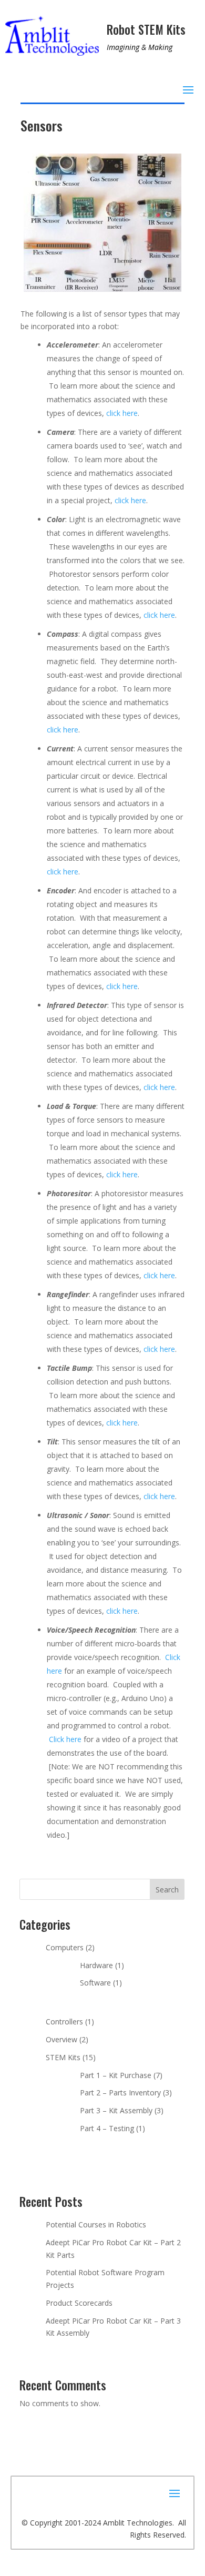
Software (95, 1983)
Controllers (64, 2022)
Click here (65, 1739)
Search (167, 1890)
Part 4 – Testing (107, 2128)
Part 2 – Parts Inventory (120, 2093)
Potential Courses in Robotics (96, 2224)
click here (122, 413)
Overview (61, 2039)
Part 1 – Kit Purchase (116, 2075)
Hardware (96, 1965)
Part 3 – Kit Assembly (116, 2110)
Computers (65, 1947)
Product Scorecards (79, 2303)
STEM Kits (63, 2057)
